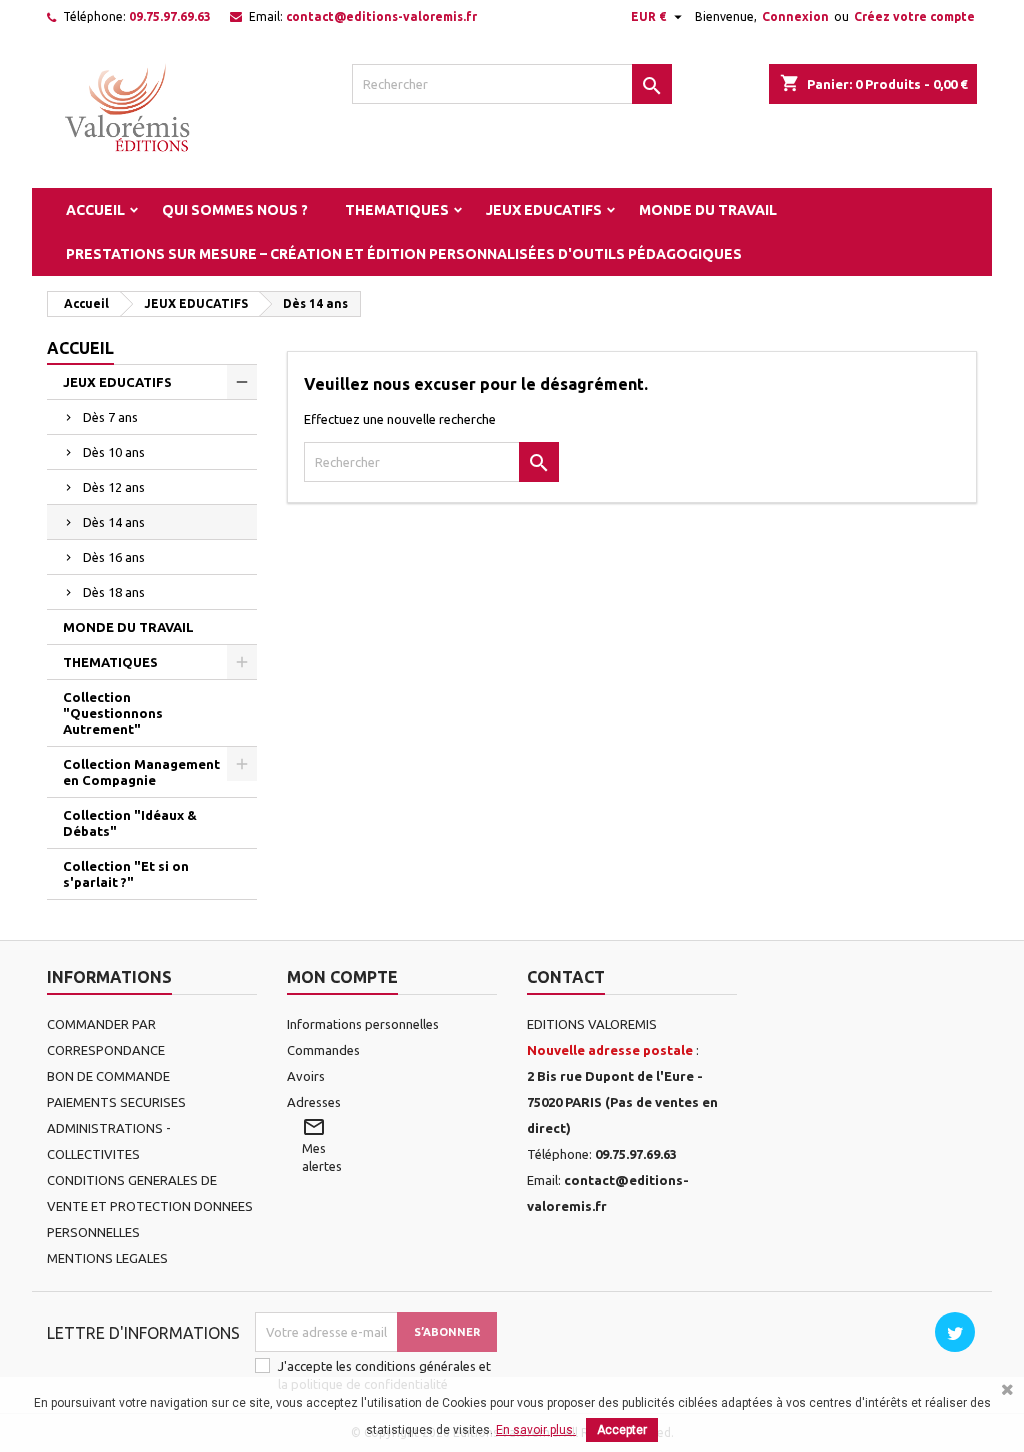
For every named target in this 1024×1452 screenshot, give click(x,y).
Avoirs (306, 1076)
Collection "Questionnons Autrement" (113, 713)
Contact (566, 977)
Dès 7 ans (110, 417)
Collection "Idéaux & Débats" (130, 823)
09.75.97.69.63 (170, 16)
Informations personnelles (363, 1024)
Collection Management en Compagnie (141, 772)
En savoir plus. (536, 1430)
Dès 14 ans (114, 522)
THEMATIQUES (397, 210)
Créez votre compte (914, 16)
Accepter (622, 1430)
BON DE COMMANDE (108, 1076)
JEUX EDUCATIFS (544, 210)
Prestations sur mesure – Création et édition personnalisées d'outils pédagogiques (404, 254)
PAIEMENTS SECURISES (116, 1102)
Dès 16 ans (114, 557)
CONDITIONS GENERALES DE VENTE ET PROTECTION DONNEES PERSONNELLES (150, 1206)
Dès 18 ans (114, 592)
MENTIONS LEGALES (107, 1258)
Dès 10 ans (114, 452)
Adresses (314, 1102)
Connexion (795, 16)
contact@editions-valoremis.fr (381, 16)
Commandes (323, 1050)
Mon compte (342, 977)
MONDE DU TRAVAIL (708, 210)
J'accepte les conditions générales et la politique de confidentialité (384, 1375)
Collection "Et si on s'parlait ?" (126, 874)
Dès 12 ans (114, 487)
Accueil (95, 210)
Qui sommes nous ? (235, 210)
